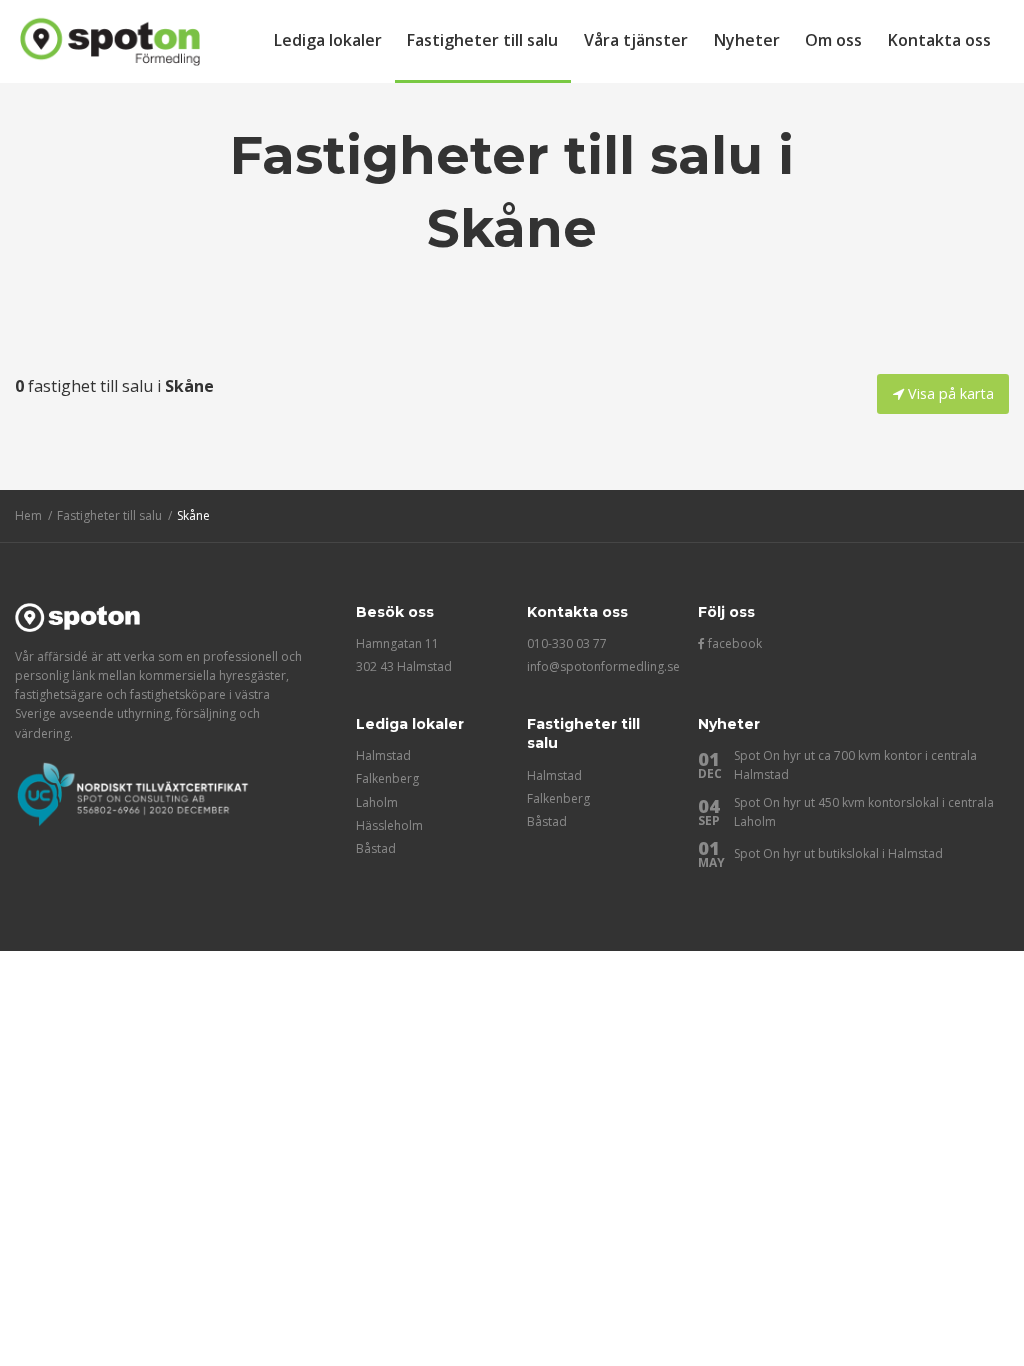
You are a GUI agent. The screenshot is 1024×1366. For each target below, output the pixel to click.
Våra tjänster (636, 40)
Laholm (377, 802)
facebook (733, 643)
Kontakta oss (939, 40)
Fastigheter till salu (482, 40)
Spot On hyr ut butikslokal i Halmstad (838, 853)
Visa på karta (949, 393)
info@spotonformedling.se (603, 666)
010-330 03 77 (567, 643)
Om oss (833, 40)
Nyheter (747, 40)
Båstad (376, 848)
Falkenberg (387, 778)
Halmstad (383, 755)
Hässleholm (389, 825)
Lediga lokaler (328, 40)
